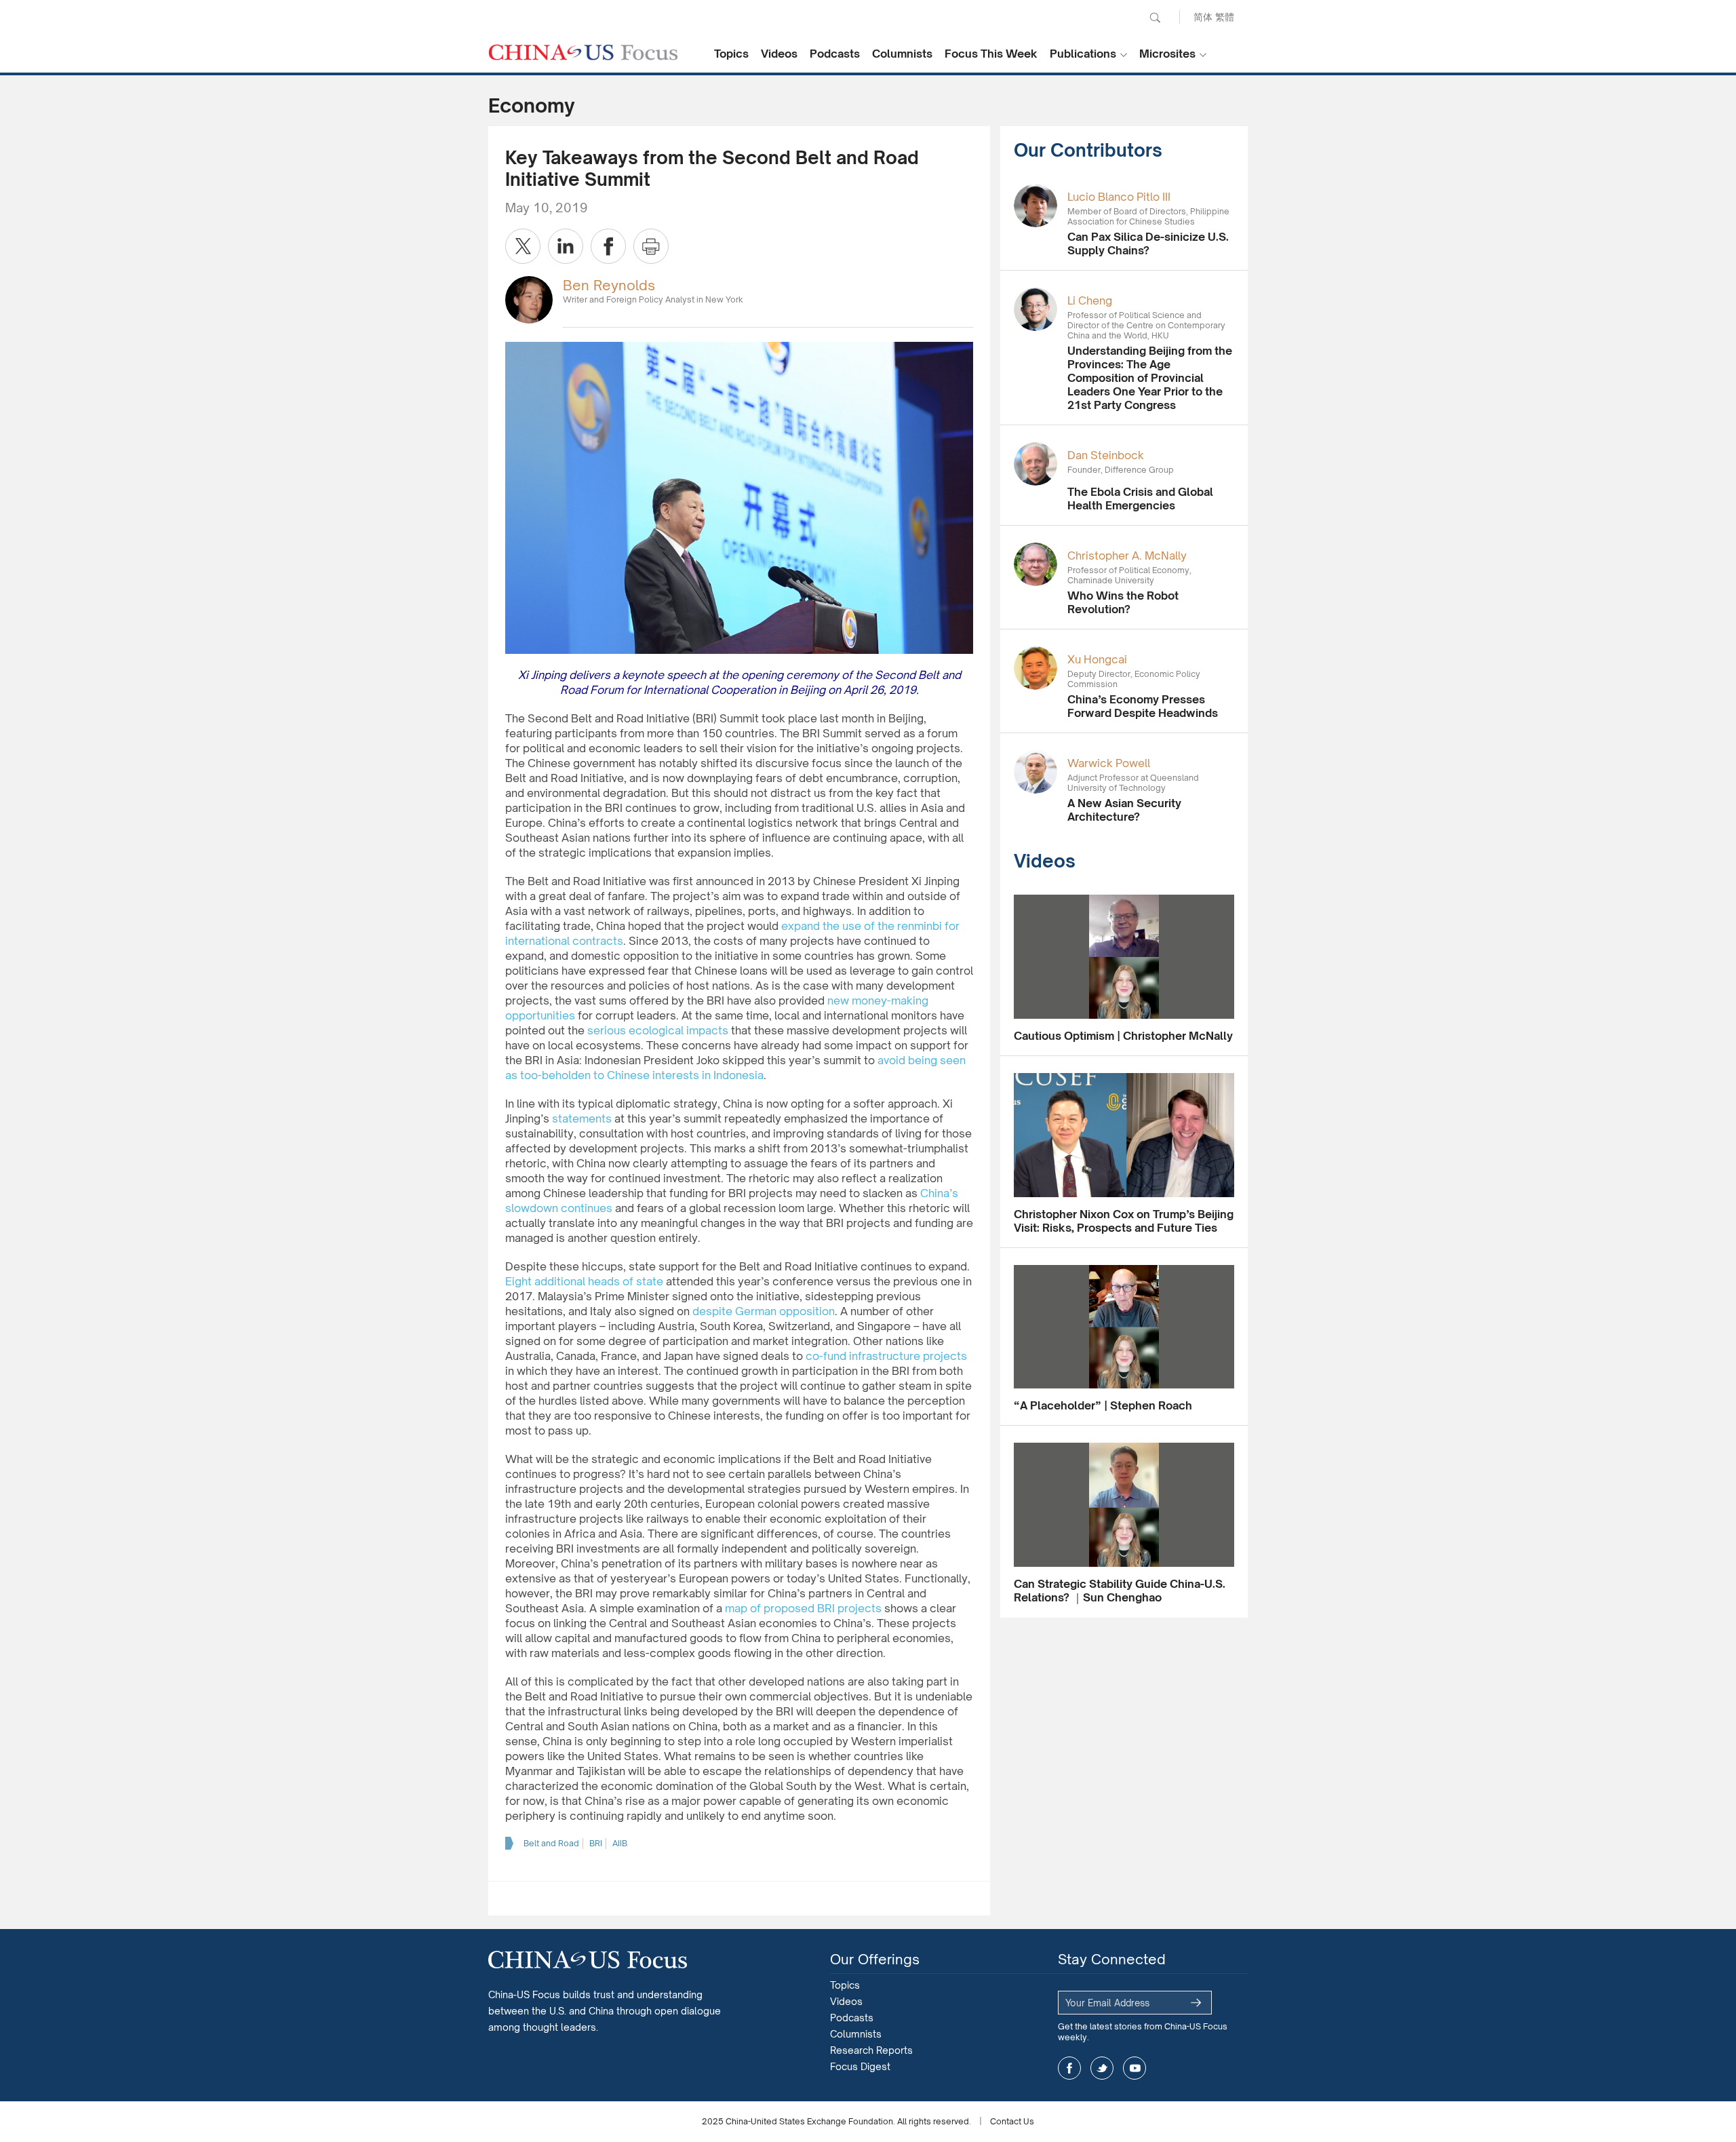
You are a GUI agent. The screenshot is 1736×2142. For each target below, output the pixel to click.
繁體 (1225, 17)
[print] (651, 246)
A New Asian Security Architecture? (1124, 810)
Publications (1083, 54)
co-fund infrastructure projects (886, 1356)
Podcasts (835, 54)
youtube (1135, 2068)
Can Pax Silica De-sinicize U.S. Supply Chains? (1148, 244)
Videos (779, 54)
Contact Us (1012, 2121)
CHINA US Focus (583, 52)
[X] (523, 246)
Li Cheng (1090, 300)
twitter (1102, 2068)
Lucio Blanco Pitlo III (1119, 197)
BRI (596, 1843)
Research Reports (871, 2050)
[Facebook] (608, 246)
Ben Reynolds (609, 285)
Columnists (902, 54)
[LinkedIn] (566, 246)
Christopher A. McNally (1127, 556)
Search (1155, 18)
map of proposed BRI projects (803, 1608)
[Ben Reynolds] (529, 299)
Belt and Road (551, 1843)
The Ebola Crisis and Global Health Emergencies (1140, 499)
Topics (731, 54)
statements (582, 1118)
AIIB (620, 1843)
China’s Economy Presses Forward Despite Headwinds (1143, 706)
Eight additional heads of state (584, 1281)
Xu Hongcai (1097, 659)
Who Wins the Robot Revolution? (1123, 602)
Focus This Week (991, 54)
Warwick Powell (1109, 763)
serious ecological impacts (658, 1030)
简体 (1203, 17)
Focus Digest (860, 2066)
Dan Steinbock (1106, 455)
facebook (1069, 2068)
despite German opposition (764, 1311)
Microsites (1167, 54)
